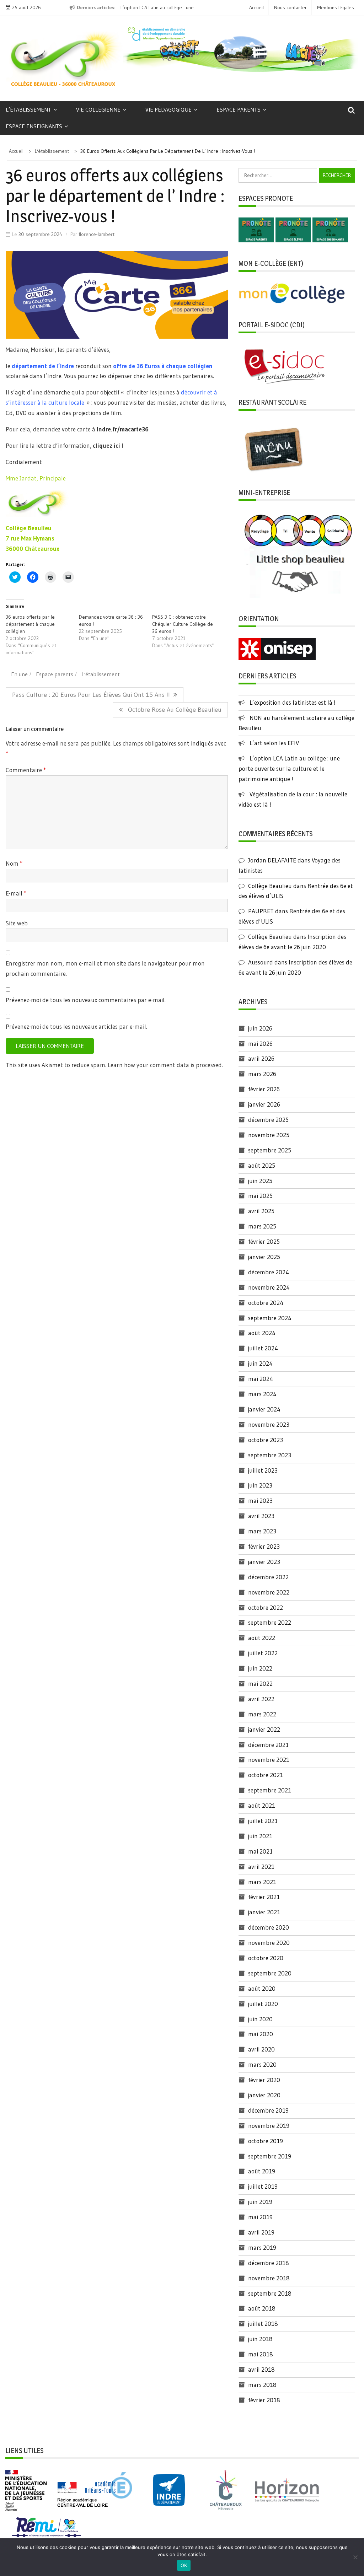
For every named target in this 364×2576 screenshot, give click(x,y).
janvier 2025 (264, 1257)
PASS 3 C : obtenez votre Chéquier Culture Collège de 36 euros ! (183, 624)
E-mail (16, 893)
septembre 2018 (270, 2293)
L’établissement (28, 109)
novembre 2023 (269, 1424)
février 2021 (264, 1897)
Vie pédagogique (168, 109)
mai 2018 (261, 2354)
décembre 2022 (268, 1577)
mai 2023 (260, 1501)
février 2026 (264, 1089)
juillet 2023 (263, 1470)
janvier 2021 (264, 1912)
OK (184, 2565)
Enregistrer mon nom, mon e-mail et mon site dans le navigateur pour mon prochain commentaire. (105, 968)
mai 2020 (261, 2034)
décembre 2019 (268, 2110)
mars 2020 (262, 2064)
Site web (17, 923)
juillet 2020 (263, 2004)
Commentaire (26, 770)
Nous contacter (290, 7)
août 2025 (262, 1165)
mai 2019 (260, 2217)
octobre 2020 (266, 1958)
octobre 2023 (266, 1440)
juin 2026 (260, 1028)
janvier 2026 (264, 1104)
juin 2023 (260, 1485)
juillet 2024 (263, 1348)
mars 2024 (262, 1394)
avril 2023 (261, 1516)
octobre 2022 (266, 1607)
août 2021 (262, 1805)
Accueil (256, 7)
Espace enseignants (34, 126)
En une (19, 674)
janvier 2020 (264, 2095)
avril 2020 (261, 2049)
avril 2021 (261, 1867)
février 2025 (264, 1241)
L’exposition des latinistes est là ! (293, 702)
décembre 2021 (268, 1745)
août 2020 (262, 1988)
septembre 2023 (270, 1455)
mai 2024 (261, 1379)
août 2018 (262, 2308)
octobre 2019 (266, 2141)
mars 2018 (262, 2385)
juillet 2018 (263, 2324)
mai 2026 (260, 1044)
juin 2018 (260, 2339)
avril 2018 (261, 2369)
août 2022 (262, 1638)
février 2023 (264, 1546)
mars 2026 (262, 1074)
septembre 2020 (270, 1973)
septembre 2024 (270, 1318)
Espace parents (239, 109)
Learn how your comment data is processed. (165, 1065)
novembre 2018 (269, 2278)
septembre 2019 (270, 2156)
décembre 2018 (269, 2263)
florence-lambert (97, 234)
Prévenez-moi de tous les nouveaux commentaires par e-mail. (86, 1000)
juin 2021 (260, 1836)
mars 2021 (262, 1882)
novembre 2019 (269, 2126)
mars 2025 (262, 1226)
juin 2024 (260, 1363)
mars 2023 (262, 1531)
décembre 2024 (269, 1272)
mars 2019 (262, 2247)
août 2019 (262, 2171)
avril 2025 (261, 1211)
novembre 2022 (269, 1592)
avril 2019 (261, 2232)
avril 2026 (261, 1058)
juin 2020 (260, 2019)
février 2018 (264, 2400)
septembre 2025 (270, 1150)
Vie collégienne (98, 109)
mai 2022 (260, 1684)
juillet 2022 (263, 1653)
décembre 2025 (268, 1120)
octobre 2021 (266, 1775)
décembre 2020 (269, 1927)
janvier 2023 (264, 1562)
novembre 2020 (269, 1943)
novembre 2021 (269, 1760)
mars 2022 (262, 1714)
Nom (14, 863)
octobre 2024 (266, 1303)
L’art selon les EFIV (274, 743)
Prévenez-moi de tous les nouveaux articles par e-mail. (76, 1026)
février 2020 (264, 2080)
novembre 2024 (269, 1287)
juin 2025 (260, 1181)
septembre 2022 (270, 1622)
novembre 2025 (269, 1135)
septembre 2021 (270, 1790)
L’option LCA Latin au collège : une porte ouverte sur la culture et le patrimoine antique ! (289, 768)
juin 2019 (260, 2202)
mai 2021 (260, 1851)
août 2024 (262, 1333)
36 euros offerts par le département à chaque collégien (30, 624)
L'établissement (101, 674)
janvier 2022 (264, 1729)
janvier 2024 (264, 1409)
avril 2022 (261, 1699)
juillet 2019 (263, 2186)
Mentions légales (336, 7)
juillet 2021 (263, 1821)
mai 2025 (260, 1196)
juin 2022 (260, 1668)
